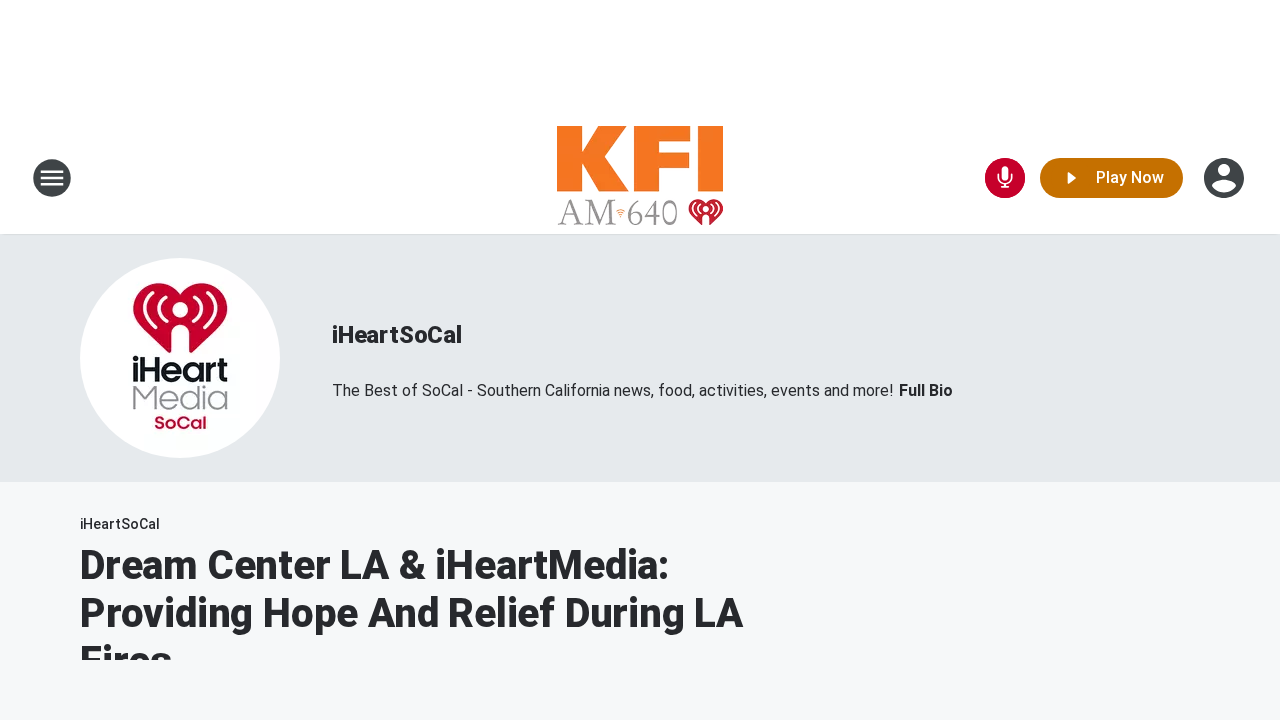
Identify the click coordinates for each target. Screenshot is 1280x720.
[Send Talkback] (1005, 178)
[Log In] (1226, 178)
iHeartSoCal (397, 335)
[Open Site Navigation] (52, 178)
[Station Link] (640, 178)
